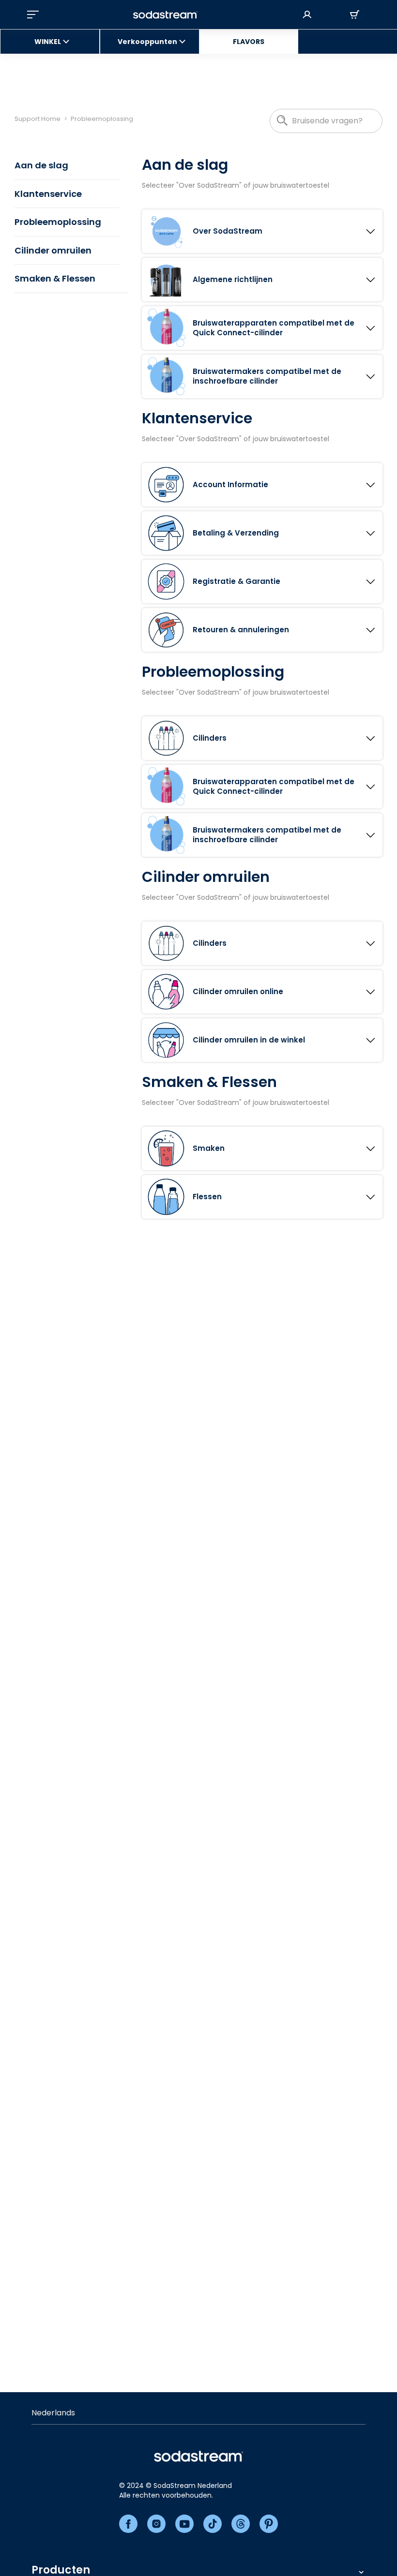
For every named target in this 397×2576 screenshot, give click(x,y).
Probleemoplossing (58, 222)
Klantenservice (48, 194)
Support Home (38, 119)
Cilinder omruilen (53, 250)
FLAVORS (249, 42)
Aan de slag (41, 165)
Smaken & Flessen (55, 278)
